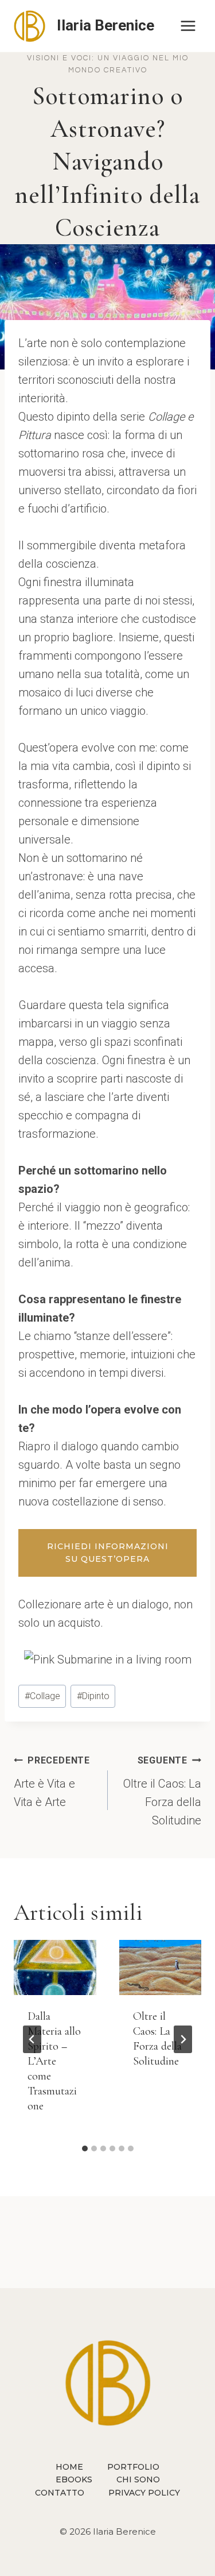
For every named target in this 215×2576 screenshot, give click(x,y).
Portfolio (133, 2467)
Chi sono (138, 2479)
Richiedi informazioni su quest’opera (108, 1553)
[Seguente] (183, 2039)
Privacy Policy (144, 2493)
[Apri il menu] (188, 26)
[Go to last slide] (32, 2039)
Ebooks (74, 2479)
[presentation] (55, 1967)
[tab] (85, 2148)
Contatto (60, 2493)
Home (69, 2467)
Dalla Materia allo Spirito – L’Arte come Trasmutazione (54, 2061)
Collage (42, 1696)
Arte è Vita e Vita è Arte (52, 1782)
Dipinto (93, 1696)
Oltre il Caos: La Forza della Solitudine (162, 1791)
